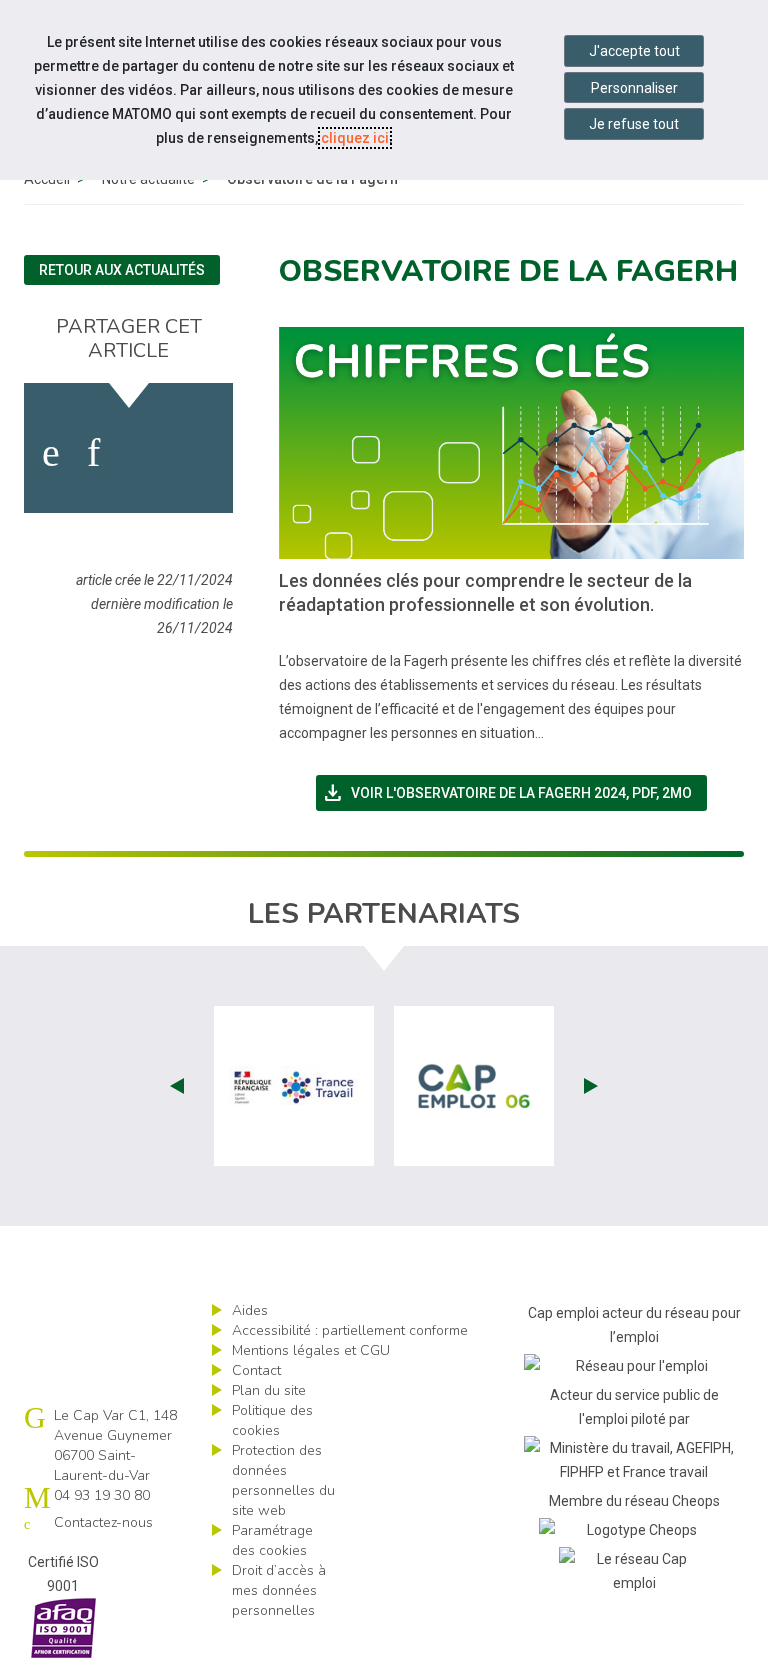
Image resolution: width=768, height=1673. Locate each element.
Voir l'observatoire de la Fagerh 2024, (514, 793)
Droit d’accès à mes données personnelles (279, 1590)
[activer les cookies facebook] (51, 453)
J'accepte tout (634, 51)
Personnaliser (634, 88)
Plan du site (269, 1390)
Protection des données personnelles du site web (283, 1480)
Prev (177, 1086)
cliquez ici (355, 138)
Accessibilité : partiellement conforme (350, 1330)
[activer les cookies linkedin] (93, 453)
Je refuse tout (634, 124)
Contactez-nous (103, 1522)
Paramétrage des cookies (272, 1540)
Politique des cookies (272, 1420)
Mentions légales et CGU (311, 1350)
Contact (256, 1370)
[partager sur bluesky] (199, 453)
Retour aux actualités (122, 270)
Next (591, 1086)
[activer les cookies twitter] (141, 453)
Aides (250, 1310)
